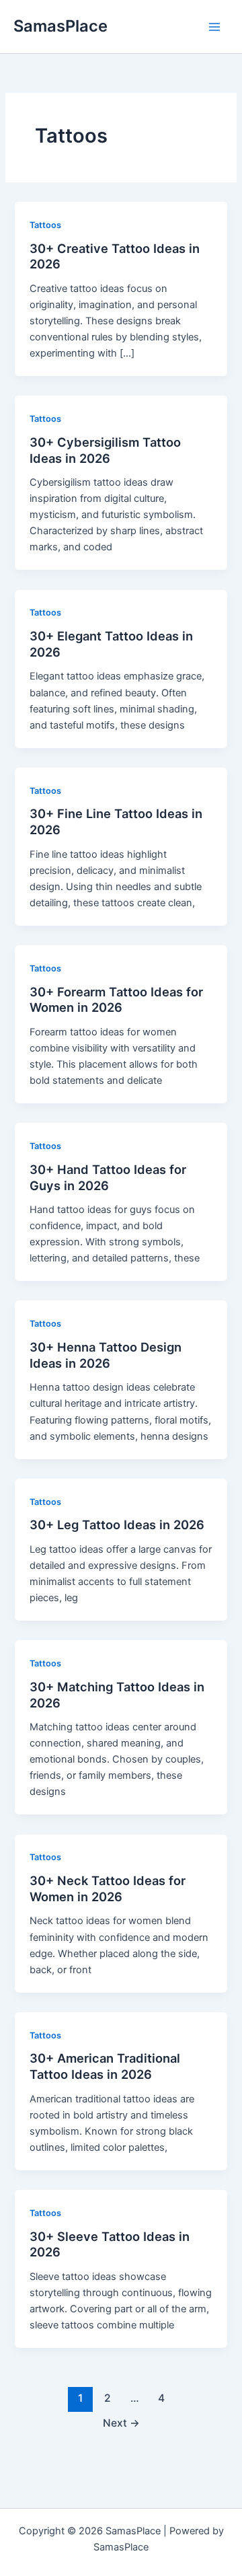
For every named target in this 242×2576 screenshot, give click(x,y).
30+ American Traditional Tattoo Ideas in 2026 (105, 2066)
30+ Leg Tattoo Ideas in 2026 (117, 1524)
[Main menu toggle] (214, 27)
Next (121, 2423)
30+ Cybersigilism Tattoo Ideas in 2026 (105, 450)
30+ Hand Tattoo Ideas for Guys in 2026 (108, 1177)
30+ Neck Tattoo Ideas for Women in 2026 (108, 1888)
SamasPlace (61, 26)
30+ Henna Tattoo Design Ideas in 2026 (106, 1355)
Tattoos (45, 225)
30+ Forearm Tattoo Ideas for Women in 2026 (116, 1000)
